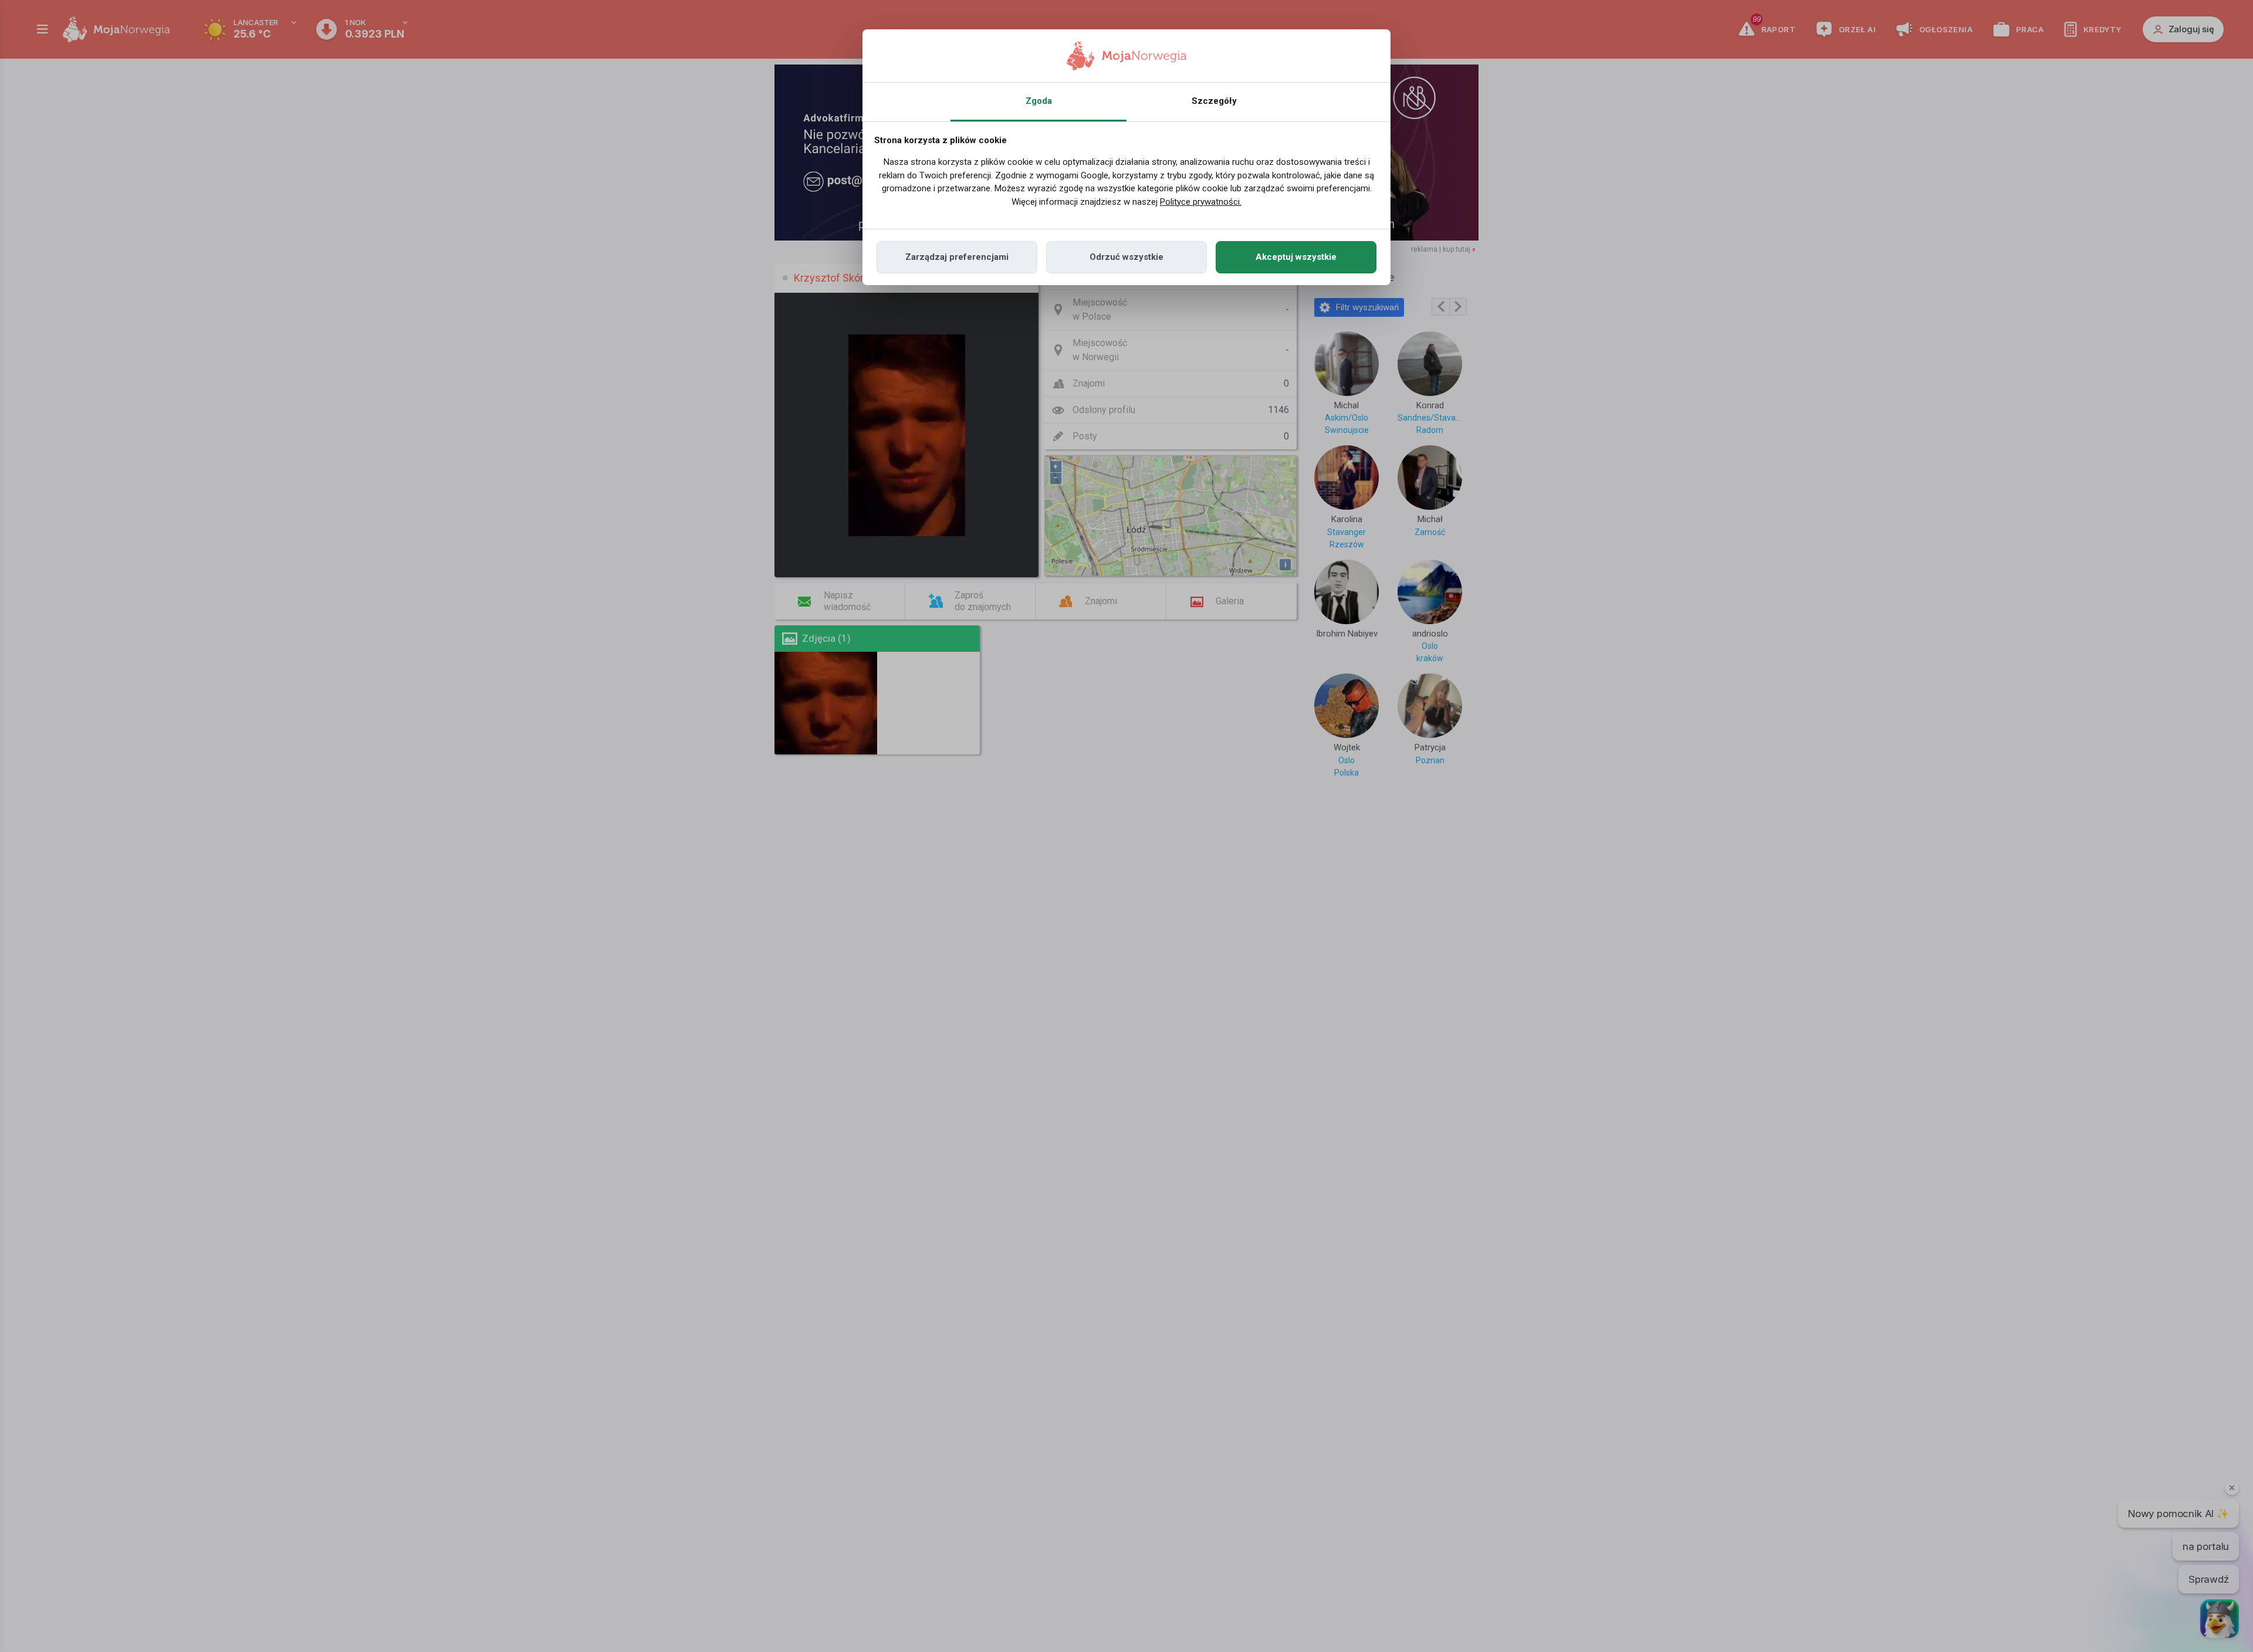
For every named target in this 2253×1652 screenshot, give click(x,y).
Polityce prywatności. (1201, 202)
